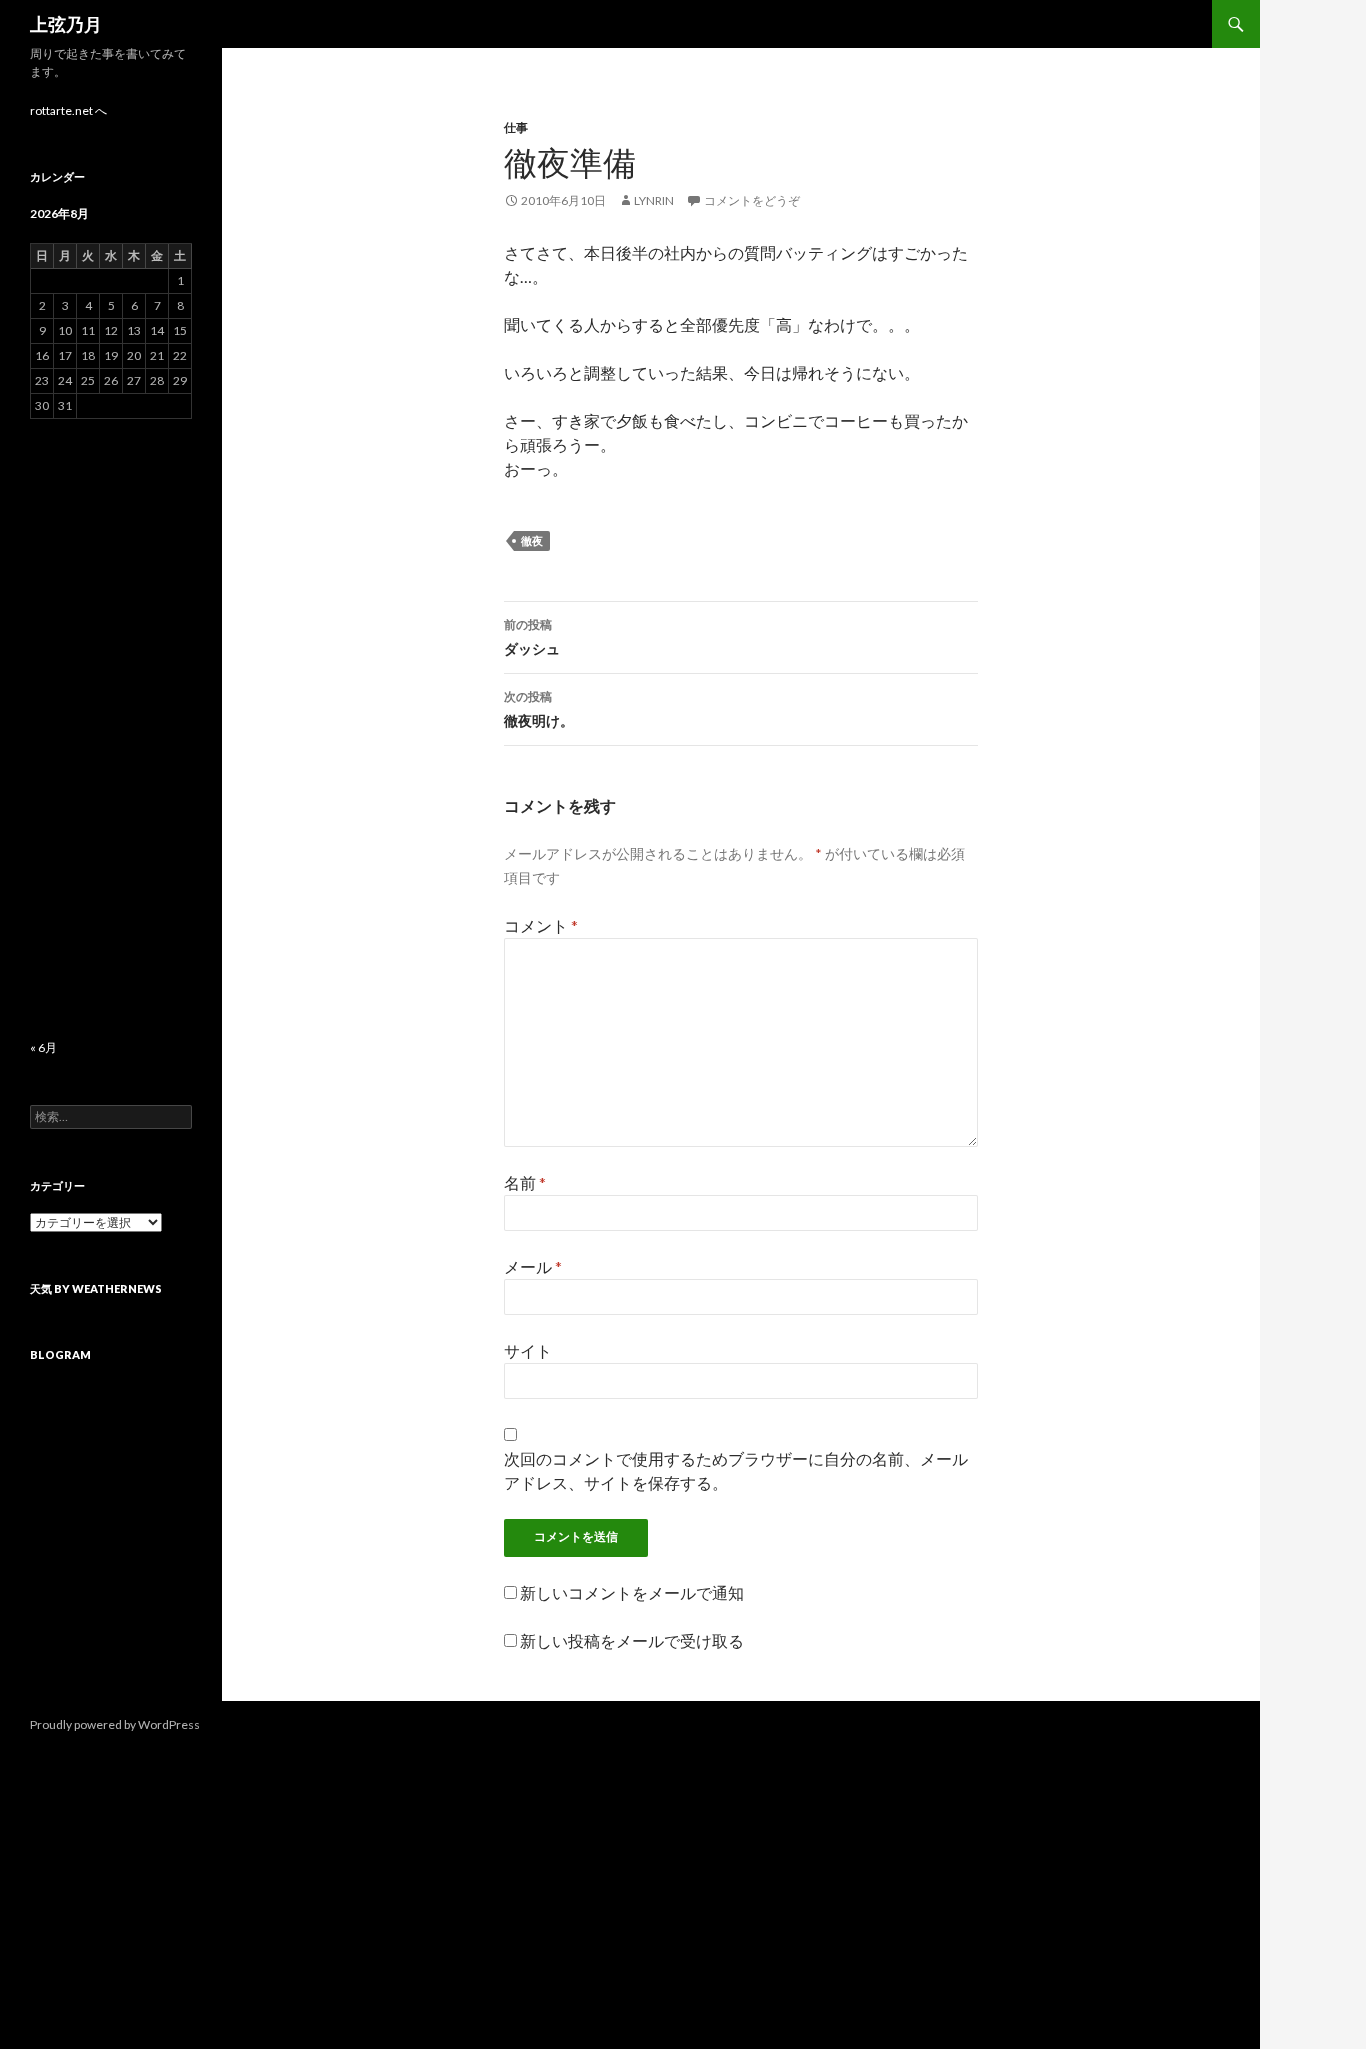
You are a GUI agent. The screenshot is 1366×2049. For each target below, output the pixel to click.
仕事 (516, 127)
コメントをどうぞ (752, 200)
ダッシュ (532, 637)
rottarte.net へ (68, 110)
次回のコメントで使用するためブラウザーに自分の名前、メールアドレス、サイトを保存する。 (736, 1470)
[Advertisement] (111, 729)
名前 (525, 1182)
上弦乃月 (66, 24)
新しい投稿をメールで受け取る (632, 1640)
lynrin (654, 200)
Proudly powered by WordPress (115, 1724)
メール (533, 1266)
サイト (528, 1350)
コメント (541, 925)
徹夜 (532, 540)
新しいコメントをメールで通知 (632, 1592)
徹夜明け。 (539, 709)
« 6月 (43, 1047)
